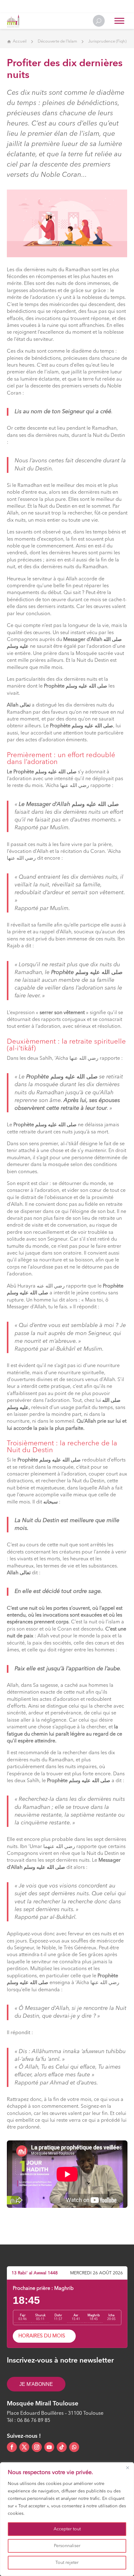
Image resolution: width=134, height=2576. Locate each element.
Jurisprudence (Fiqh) (107, 41)
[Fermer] (127, 2468)
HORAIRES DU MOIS (42, 2336)
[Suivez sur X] (24, 2447)
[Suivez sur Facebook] (12, 2447)
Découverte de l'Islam (57, 41)
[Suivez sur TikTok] (62, 2447)
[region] (67, 2519)
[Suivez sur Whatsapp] (74, 2447)
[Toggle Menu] (119, 21)
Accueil (20, 41)
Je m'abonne (36, 2384)
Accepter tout (67, 2529)
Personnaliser (67, 2546)
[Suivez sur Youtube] (49, 2447)
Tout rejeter (67, 2563)
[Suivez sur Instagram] (37, 2447)
